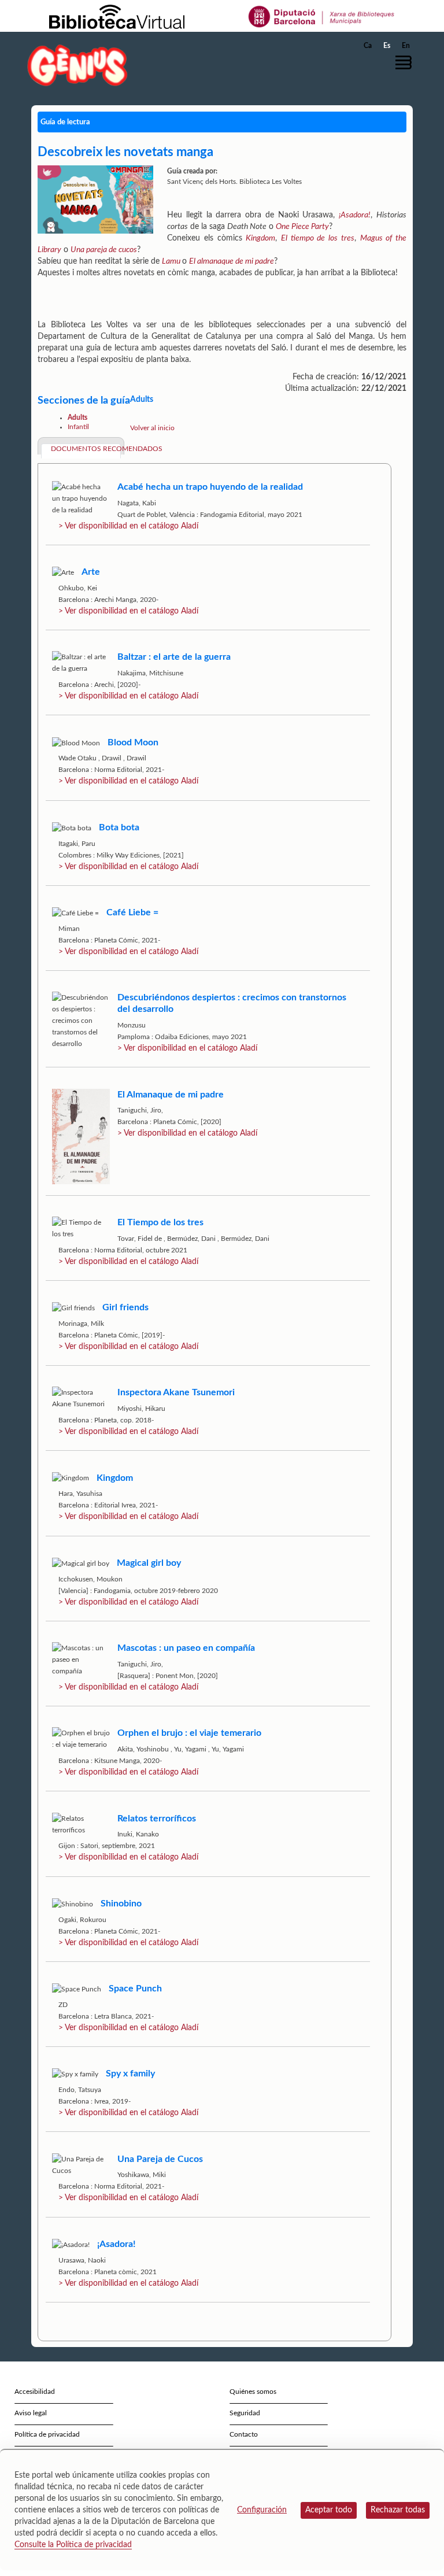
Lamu (172, 261)
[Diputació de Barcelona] (322, 16)
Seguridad (245, 2413)
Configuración (262, 2510)
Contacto (244, 2434)
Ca (368, 46)
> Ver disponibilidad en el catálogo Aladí (128, 526)
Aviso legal (31, 2413)
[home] (77, 65)
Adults (77, 417)
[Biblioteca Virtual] (117, 16)
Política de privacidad (47, 2434)
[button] (406, 62)
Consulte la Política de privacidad (73, 2545)
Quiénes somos (253, 2392)
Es (387, 46)
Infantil (78, 427)
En (406, 46)
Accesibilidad (35, 2392)
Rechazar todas (398, 2510)
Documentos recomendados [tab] (86, 449)
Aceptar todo (329, 2510)
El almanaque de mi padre (232, 261)
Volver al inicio (152, 428)
